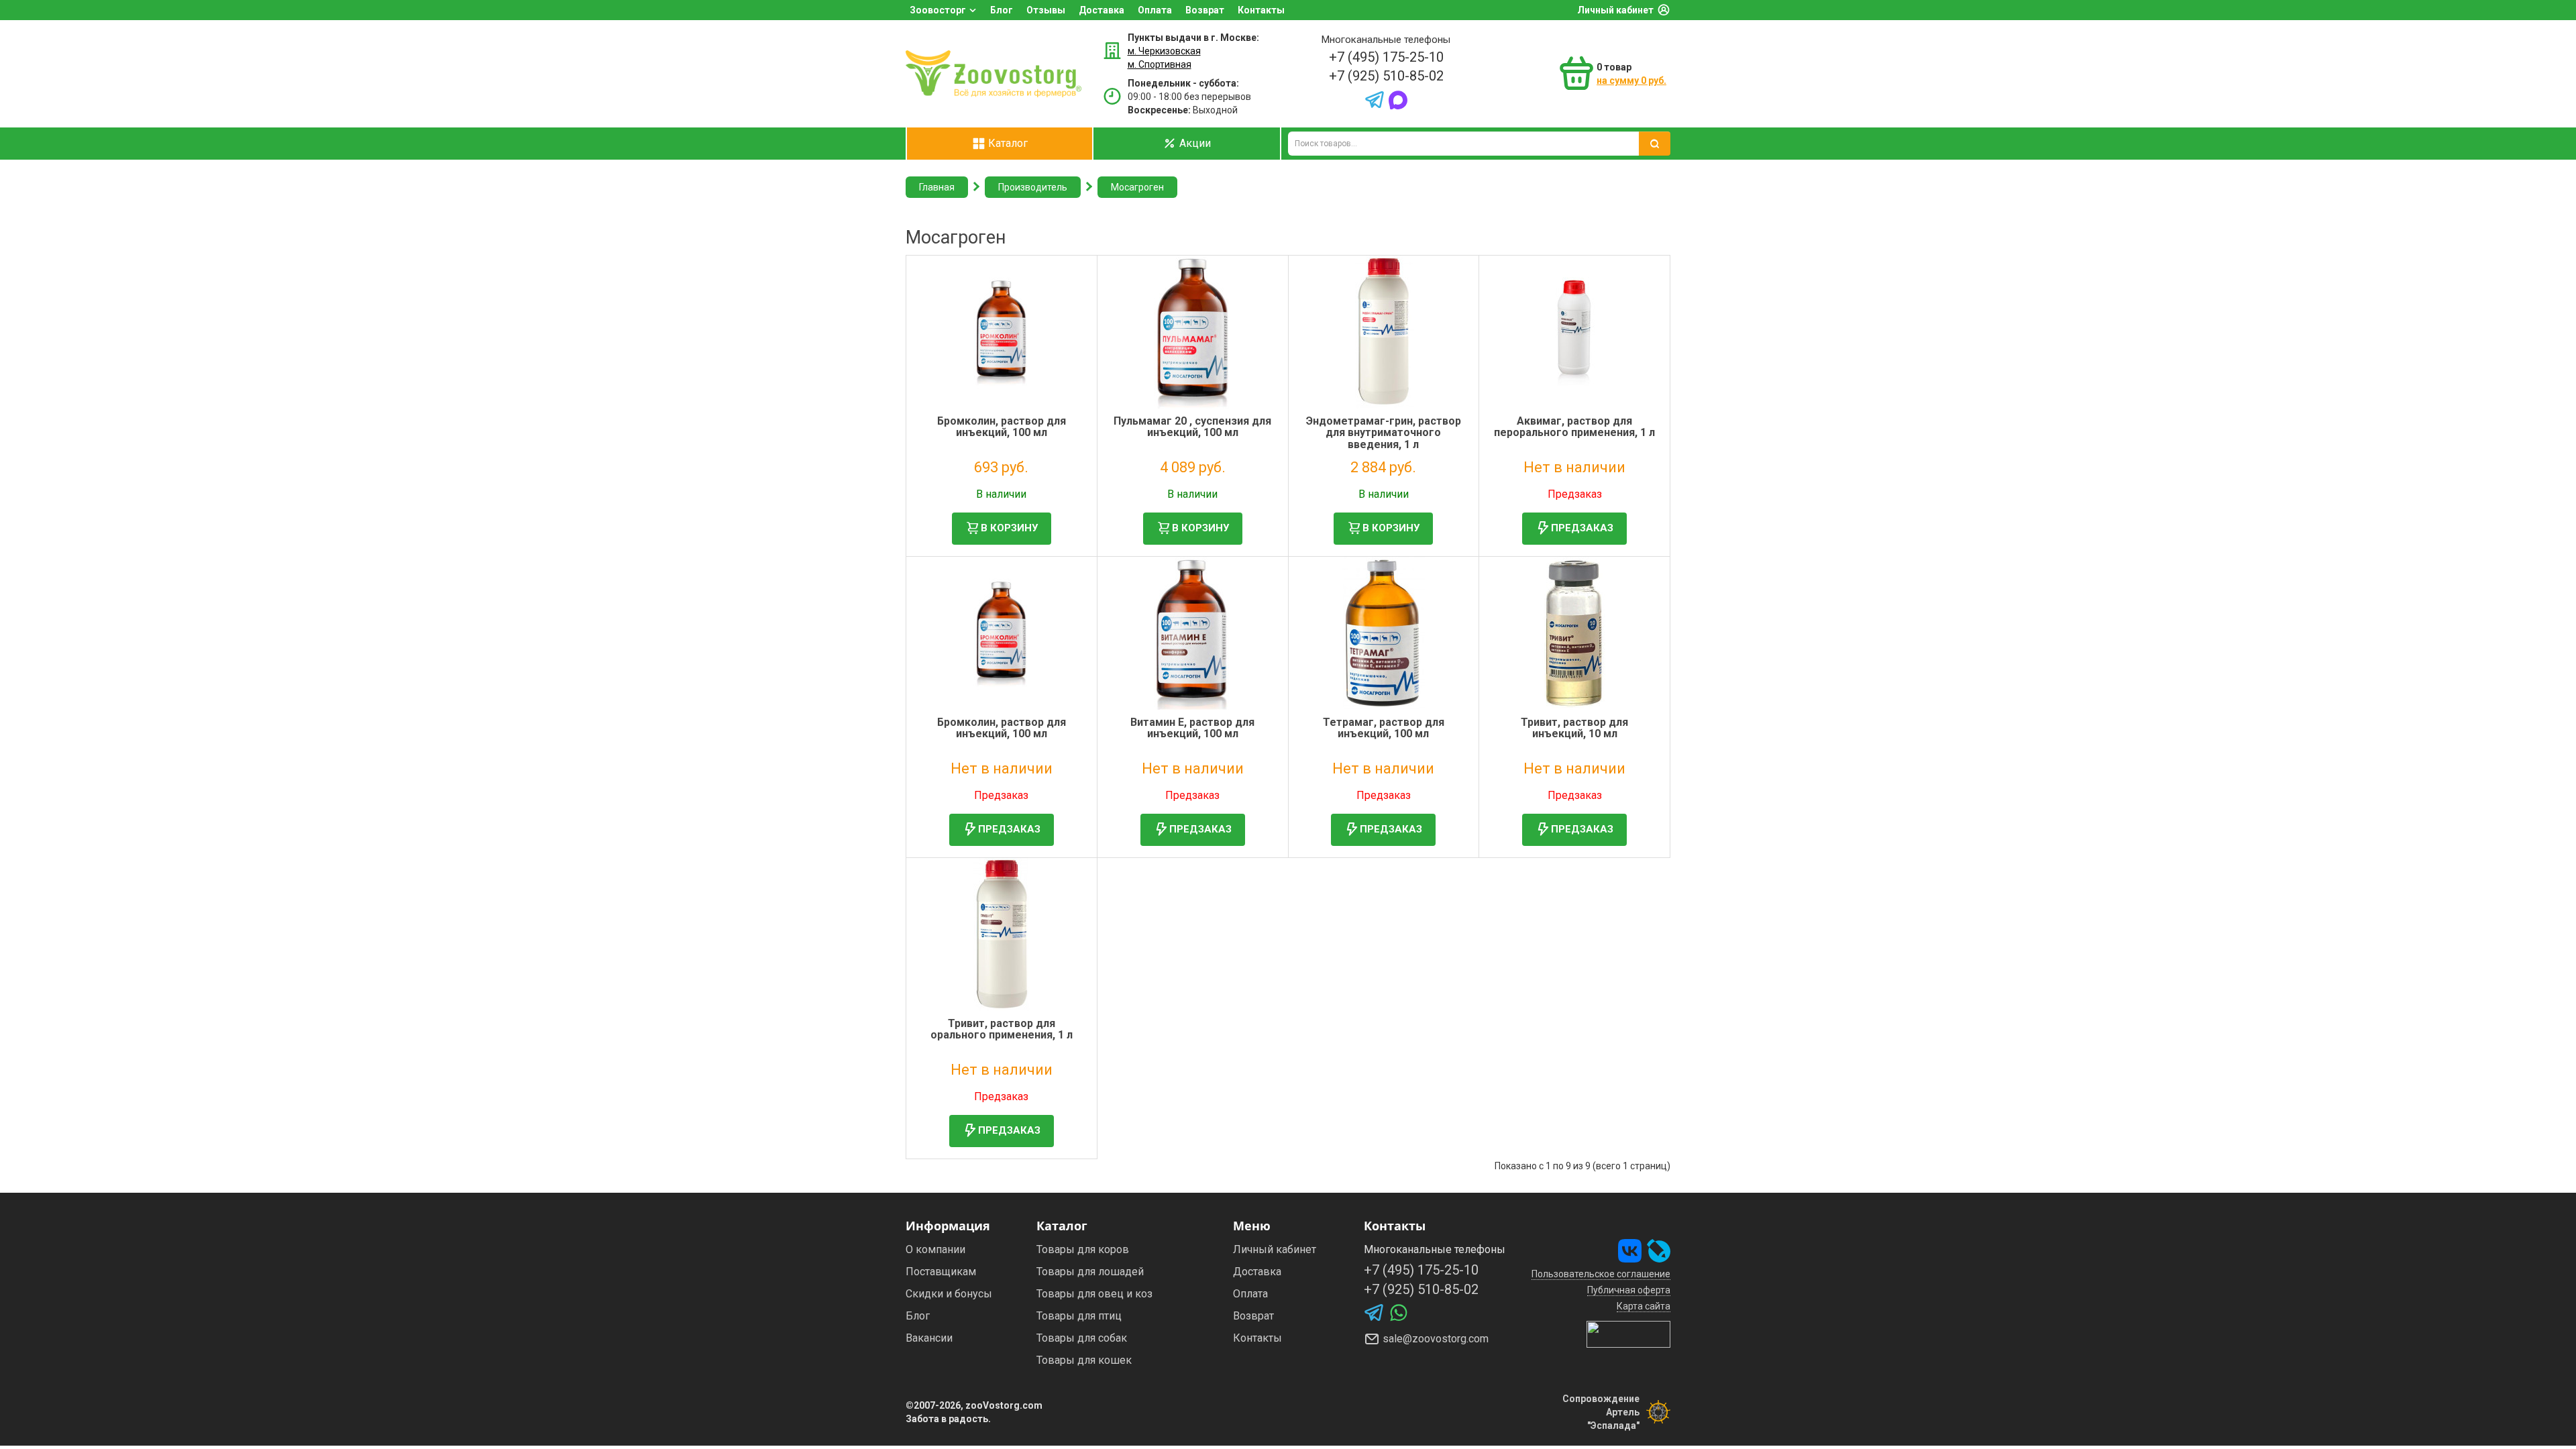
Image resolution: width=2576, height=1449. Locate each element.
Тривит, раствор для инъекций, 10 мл (1574, 728)
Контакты (1261, 10)
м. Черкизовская (1164, 51)
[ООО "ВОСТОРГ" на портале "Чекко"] (1628, 1334)
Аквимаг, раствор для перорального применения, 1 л (1574, 427)
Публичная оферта (1629, 1290)
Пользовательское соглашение (1601, 1274)
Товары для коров (1083, 1249)
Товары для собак (1082, 1338)
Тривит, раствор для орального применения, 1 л (1002, 1029)
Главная (937, 187)
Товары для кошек (1084, 1360)
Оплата (1155, 10)
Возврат (1205, 10)
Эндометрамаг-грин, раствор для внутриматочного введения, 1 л (1384, 433)
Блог (1002, 10)
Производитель (1033, 187)
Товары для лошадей (1090, 1272)
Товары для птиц (1079, 1316)
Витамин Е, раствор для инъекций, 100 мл (1192, 728)
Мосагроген (1137, 187)
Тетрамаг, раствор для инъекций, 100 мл (1384, 728)
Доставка (1102, 10)
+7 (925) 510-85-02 (1386, 76)
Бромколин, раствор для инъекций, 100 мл (1002, 427)
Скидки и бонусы (949, 1294)
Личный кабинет (1615, 10)
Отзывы (1046, 10)
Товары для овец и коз (1094, 1294)
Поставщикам (941, 1272)
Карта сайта (1644, 1306)
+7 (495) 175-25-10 (1386, 57)
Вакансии (929, 1338)
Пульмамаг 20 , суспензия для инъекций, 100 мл (1192, 427)
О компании (935, 1249)
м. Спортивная (1160, 64)
